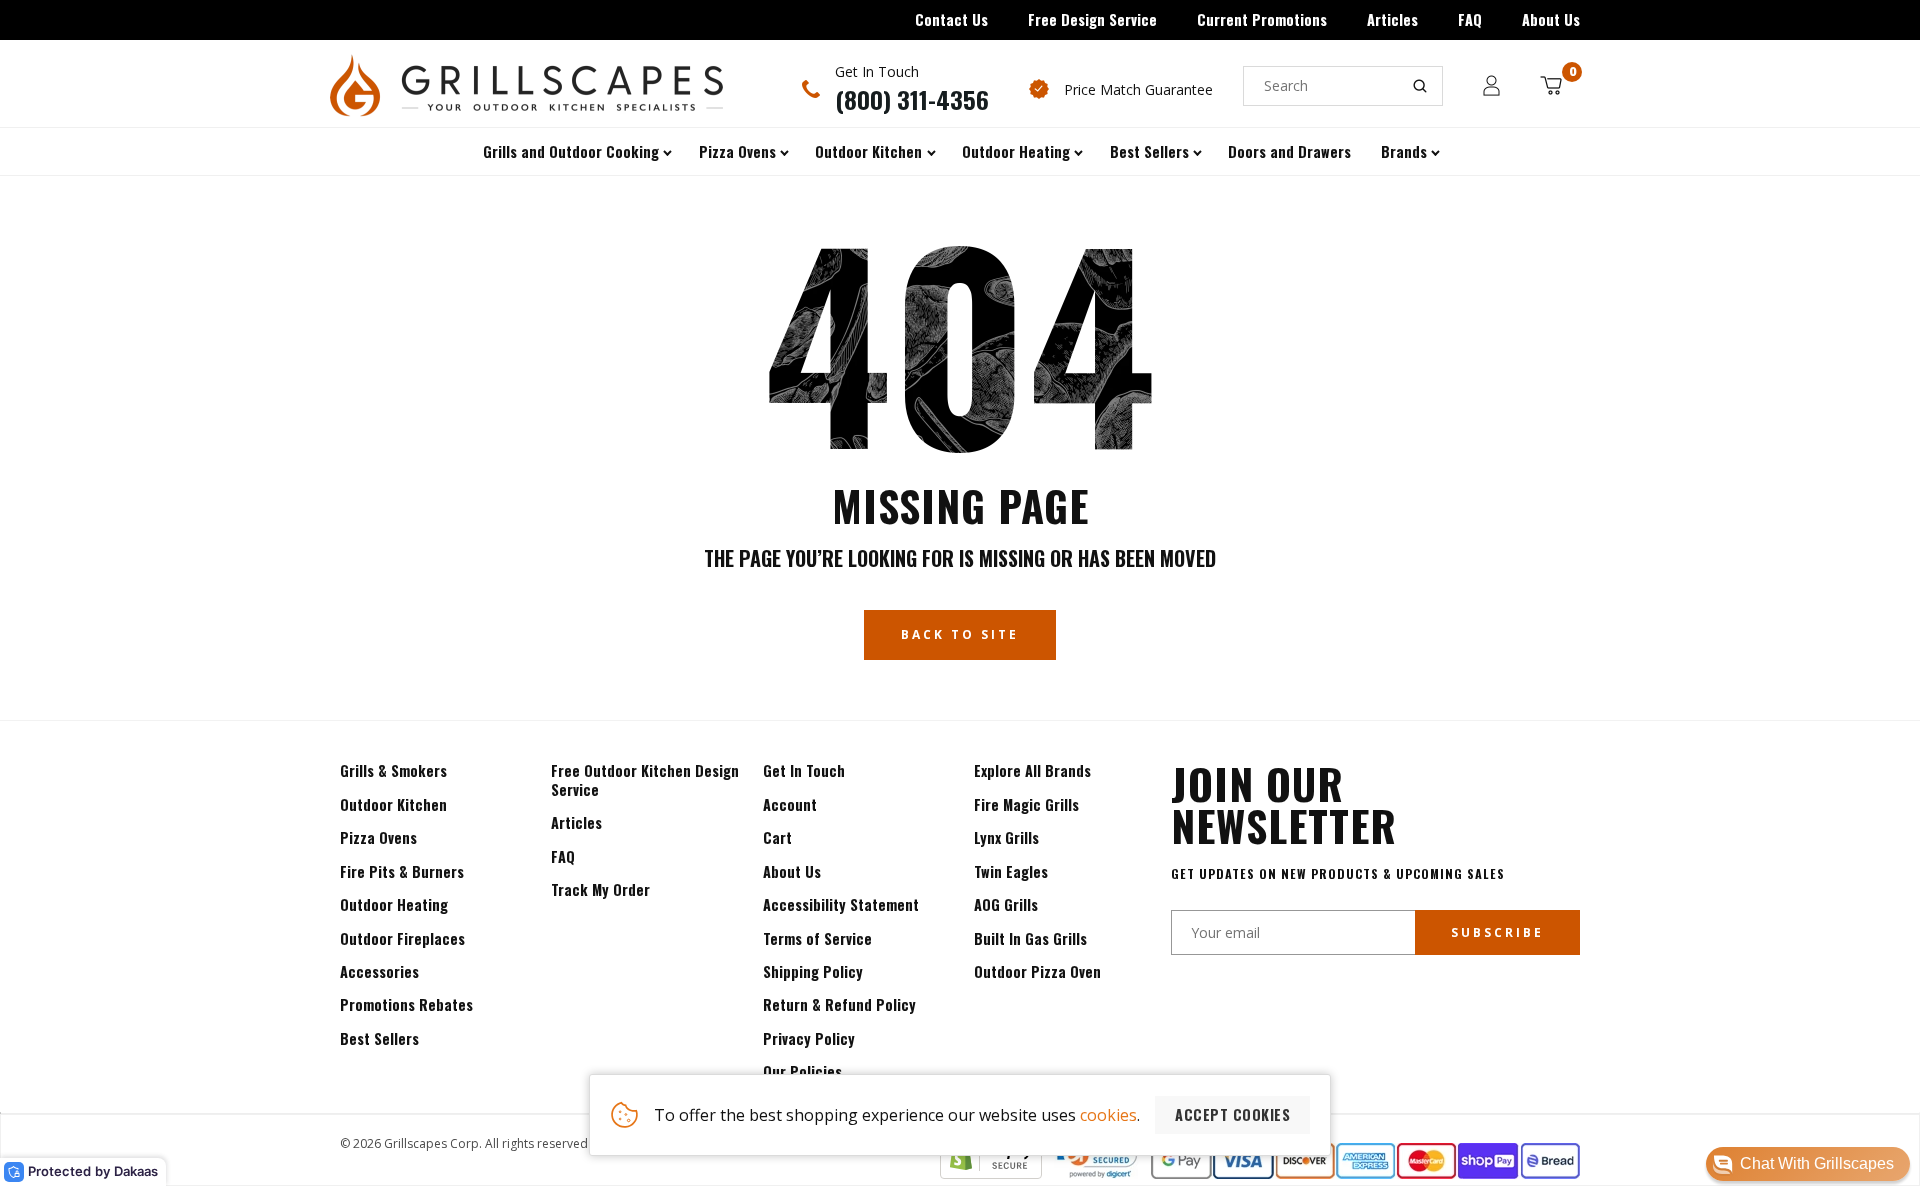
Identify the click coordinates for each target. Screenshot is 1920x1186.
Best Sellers (379, 1038)
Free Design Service (1092, 19)
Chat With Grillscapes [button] (1817, 1163)
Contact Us (951, 19)
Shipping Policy (813, 971)
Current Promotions (1262, 19)
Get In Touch (804, 770)
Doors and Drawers (1289, 151)
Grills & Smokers (393, 770)
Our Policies (802, 1071)
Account (790, 804)
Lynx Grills (1006, 837)
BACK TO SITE (960, 634)
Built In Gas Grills (1030, 938)
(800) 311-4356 (912, 99)
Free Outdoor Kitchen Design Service (645, 779)
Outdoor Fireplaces (402, 938)
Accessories (379, 971)
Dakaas (136, 1171)
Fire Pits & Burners (402, 871)
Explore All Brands (1032, 770)
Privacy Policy (809, 1038)
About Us (1551, 19)
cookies (1108, 1115)
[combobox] (1343, 86)
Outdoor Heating (394, 904)
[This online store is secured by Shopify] (991, 1173)
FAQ (1470, 19)
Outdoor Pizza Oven (1037, 971)
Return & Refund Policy (839, 1004)
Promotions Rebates (406, 1004)
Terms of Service (817, 938)
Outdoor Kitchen (393, 804)
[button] (1808, 1164)
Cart (777, 837)
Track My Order (600, 889)
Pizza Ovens (378, 837)
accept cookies (1232, 1114)
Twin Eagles (1011, 871)
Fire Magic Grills (1026, 804)
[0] (1551, 85)
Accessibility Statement (841, 904)
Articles (1392, 19)
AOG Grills (1006, 904)
